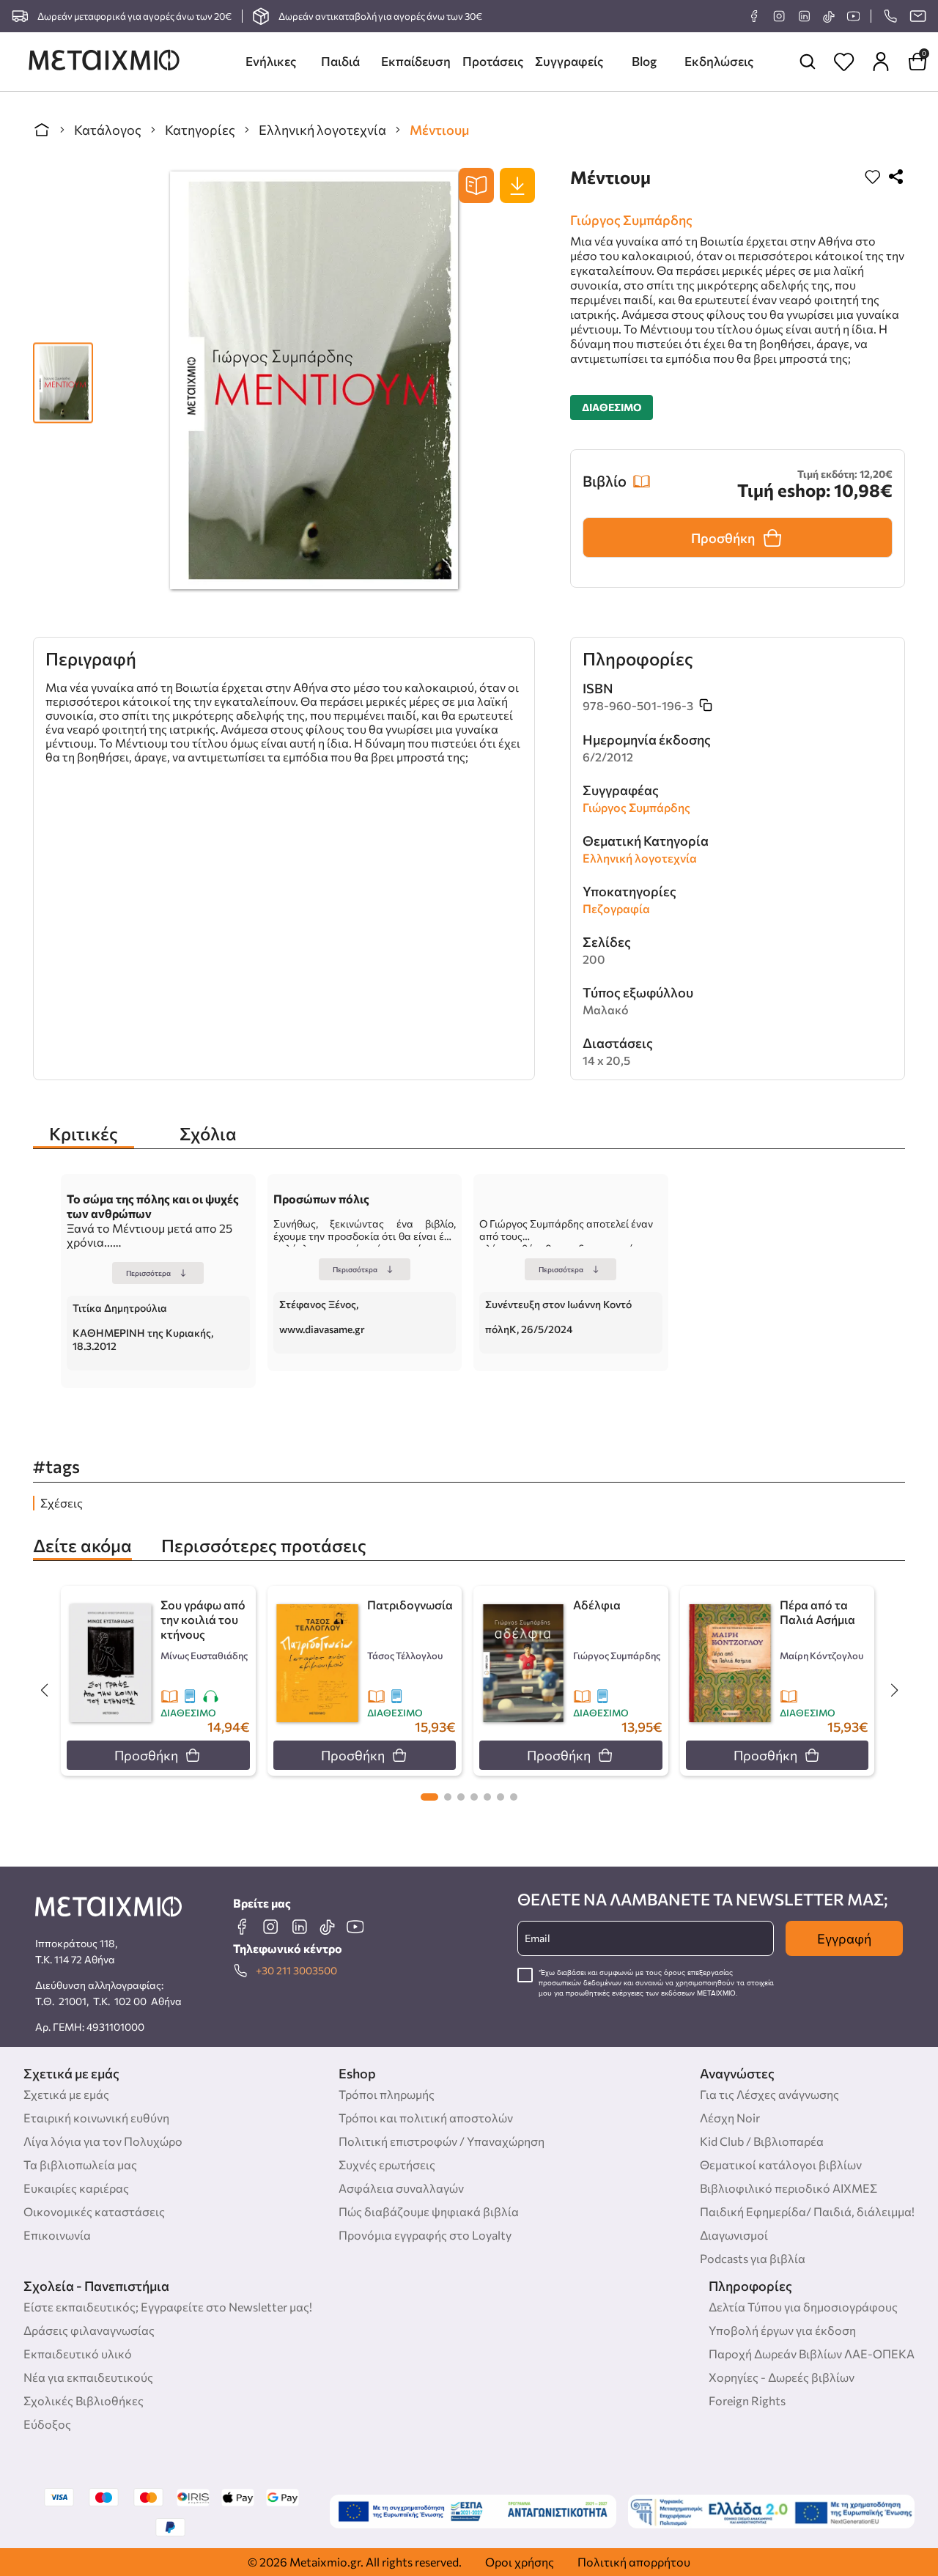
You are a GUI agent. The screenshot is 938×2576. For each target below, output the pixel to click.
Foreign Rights (747, 2400)
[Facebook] (754, 16)
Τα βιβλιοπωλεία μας (80, 2164)
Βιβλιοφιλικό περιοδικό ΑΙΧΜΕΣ (789, 2188)
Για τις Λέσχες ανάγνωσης (769, 2094)
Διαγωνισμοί (734, 2235)
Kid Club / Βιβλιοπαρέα (762, 2141)
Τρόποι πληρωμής (387, 2094)
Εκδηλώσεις (719, 61)
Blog (644, 61)
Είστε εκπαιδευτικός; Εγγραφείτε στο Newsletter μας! (168, 2307)
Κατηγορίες (200, 130)
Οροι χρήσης (520, 2562)
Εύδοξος (47, 2424)
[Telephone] (890, 16)
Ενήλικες (271, 61)
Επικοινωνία (57, 2235)
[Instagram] (779, 16)
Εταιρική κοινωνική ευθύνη (96, 2118)
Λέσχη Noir (730, 2118)
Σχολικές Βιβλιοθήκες (84, 2400)
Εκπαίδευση (416, 61)
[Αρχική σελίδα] (42, 130)
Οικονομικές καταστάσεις (94, 2211)
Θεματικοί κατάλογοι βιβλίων (781, 2164)
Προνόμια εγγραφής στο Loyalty (425, 2235)
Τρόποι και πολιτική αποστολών (426, 2118)
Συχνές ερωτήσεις (387, 2164)
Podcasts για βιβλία (753, 2258)
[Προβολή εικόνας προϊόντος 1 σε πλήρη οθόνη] (63, 375)
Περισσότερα (148, 1273)
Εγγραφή (844, 1938)
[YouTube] (853, 16)
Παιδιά (340, 61)
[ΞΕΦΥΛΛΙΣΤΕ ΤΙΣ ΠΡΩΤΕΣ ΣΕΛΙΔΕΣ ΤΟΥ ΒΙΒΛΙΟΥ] (476, 185)
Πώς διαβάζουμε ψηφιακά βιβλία (429, 2211)
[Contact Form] (917, 16)
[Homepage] (104, 62)
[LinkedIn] (804, 16)
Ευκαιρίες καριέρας (76, 2188)
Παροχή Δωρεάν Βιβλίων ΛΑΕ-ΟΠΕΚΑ (812, 2354)
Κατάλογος (108, 130)
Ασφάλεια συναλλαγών (401, 2188)
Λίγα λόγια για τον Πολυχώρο (103, 2141)
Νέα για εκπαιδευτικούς (88, 2377)
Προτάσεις (493, 61)
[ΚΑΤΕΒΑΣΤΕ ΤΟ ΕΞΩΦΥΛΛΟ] (517, 185)
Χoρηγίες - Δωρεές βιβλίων (782, 2377)
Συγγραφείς (569, 61)
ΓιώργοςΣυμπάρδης (631, 220)
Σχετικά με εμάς (66, 2094)
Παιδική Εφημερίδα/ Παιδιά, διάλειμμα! (807, 2211)
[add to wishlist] (873, 178)
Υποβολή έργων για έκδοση (782, 2330)
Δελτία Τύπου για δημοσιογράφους (803, 2307)
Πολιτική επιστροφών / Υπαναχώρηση (442, 2141)
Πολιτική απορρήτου (634, 2562)
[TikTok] (828, 16)
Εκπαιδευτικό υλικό (78, 2354)
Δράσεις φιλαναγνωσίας (89, 2330)
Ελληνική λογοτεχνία (322, 130)
